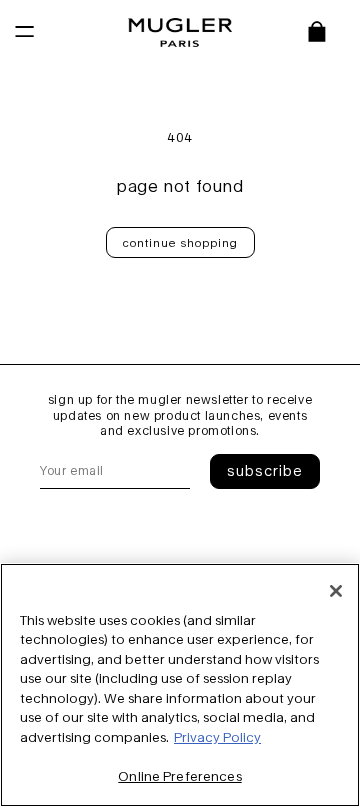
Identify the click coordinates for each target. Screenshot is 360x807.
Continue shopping (180, 242)
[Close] (336, 591)
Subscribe (265, 470)
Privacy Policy (217, 737)
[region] (180, 685)
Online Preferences (179, 776)
